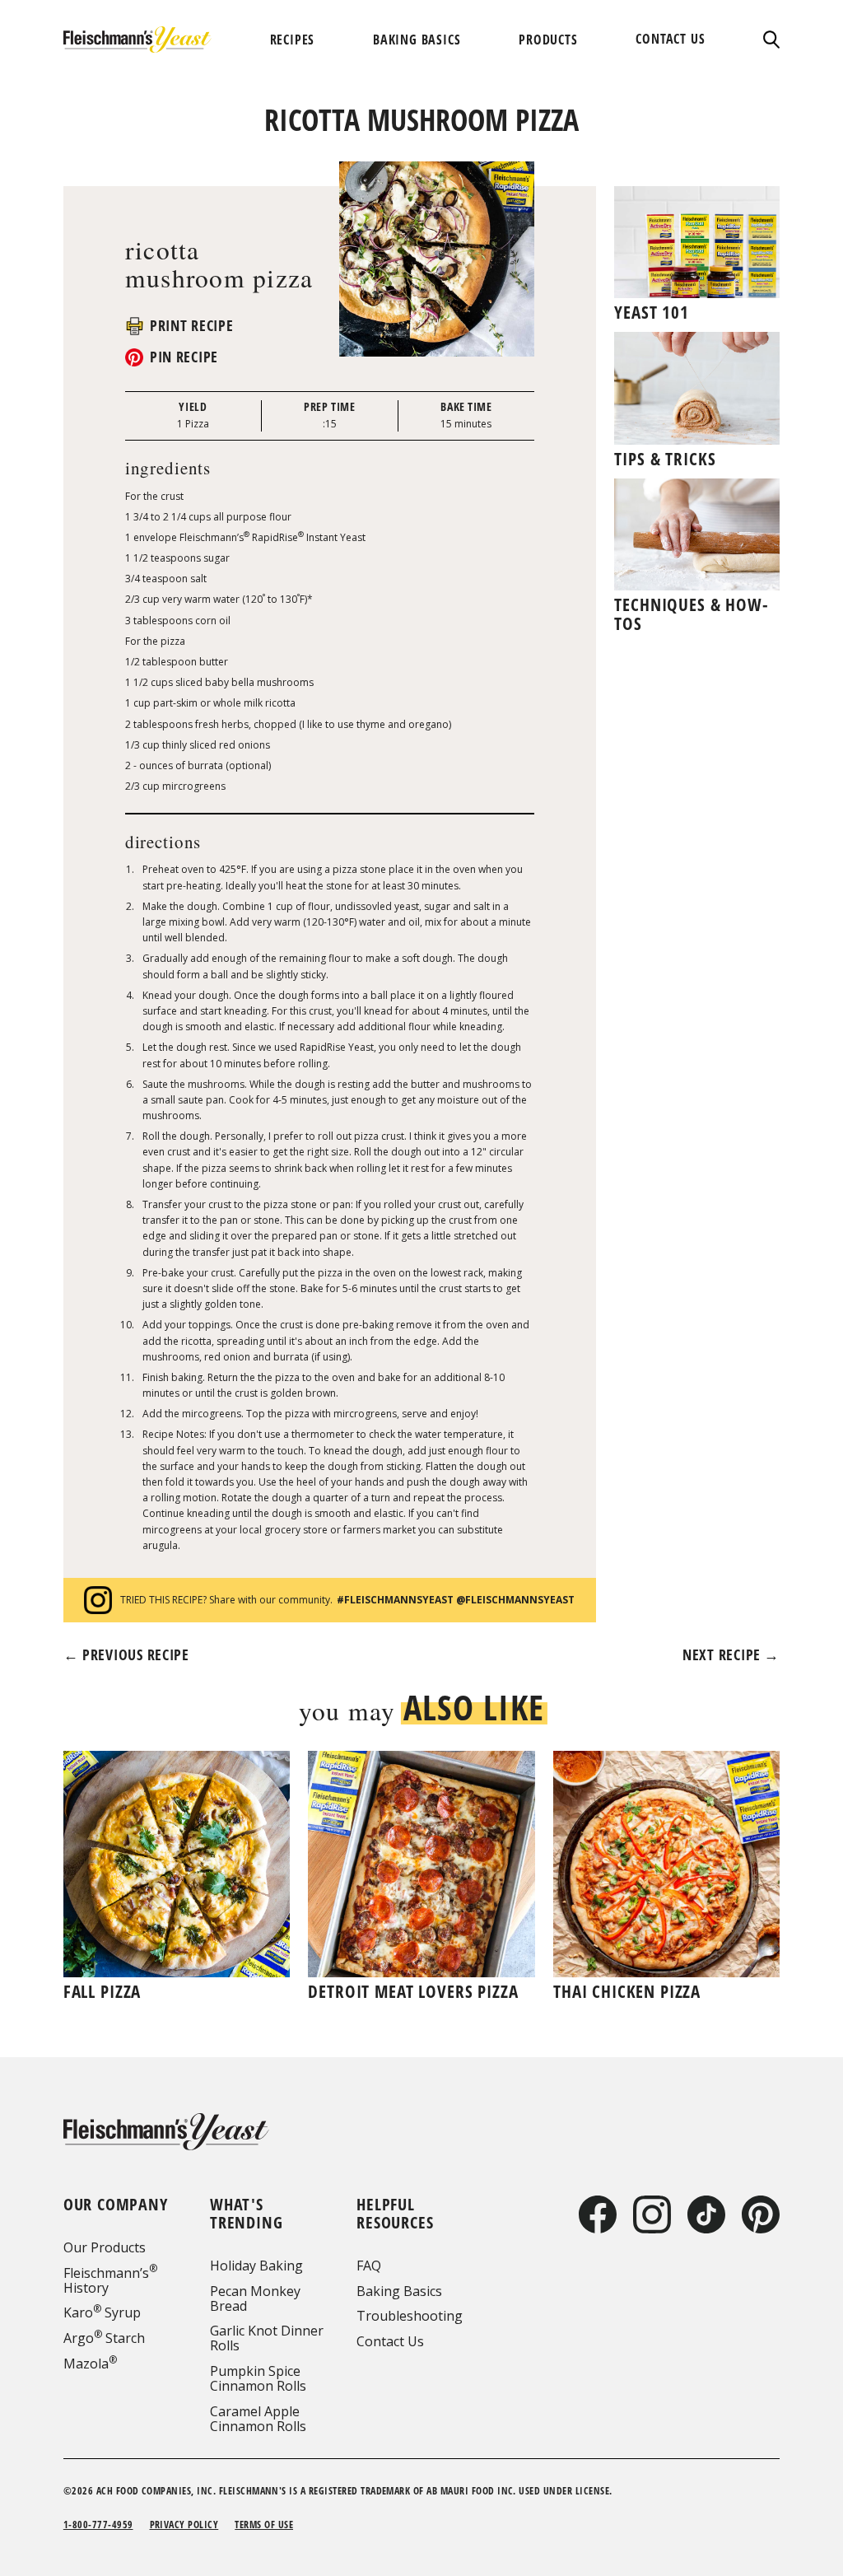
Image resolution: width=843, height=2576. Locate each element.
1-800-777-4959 (98, 2525)
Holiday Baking (256, 2266)
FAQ (369, 2266)
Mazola (90, 2364)
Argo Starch (104, 2338)
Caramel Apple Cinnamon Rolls (258, 2419)
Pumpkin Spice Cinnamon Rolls (258, 2378)
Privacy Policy (184, 2525)
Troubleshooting (410, 2316)
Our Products (105, 2247)
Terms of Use (264, 2525)
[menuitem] (293, 40)
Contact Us (390, 2341)
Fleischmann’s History (110, 2280)
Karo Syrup (102, 2312)
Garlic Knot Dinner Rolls (267, 2338)
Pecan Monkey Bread (255, 2298)
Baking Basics (399, 2291)
